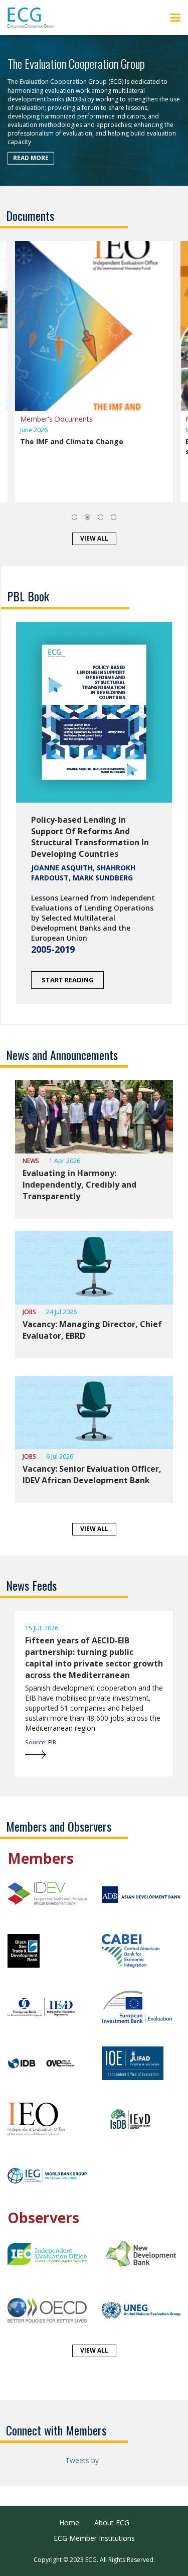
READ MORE (31, 157)
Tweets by (82, 2460)
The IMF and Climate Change (72, 441)
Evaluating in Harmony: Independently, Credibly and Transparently (79, 1185)
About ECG (112, 2523)
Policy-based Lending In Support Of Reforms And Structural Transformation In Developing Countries (90, 837)
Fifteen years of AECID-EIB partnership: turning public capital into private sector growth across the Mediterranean (94, 1658)
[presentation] (10, 1699)
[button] (74, 517)
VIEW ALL (94, 538)
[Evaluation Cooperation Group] (34, 18)
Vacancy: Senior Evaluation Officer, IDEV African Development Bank (92, 1474)
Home (69, 2523)
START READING (68, 980)
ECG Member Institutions (94, 2538)
